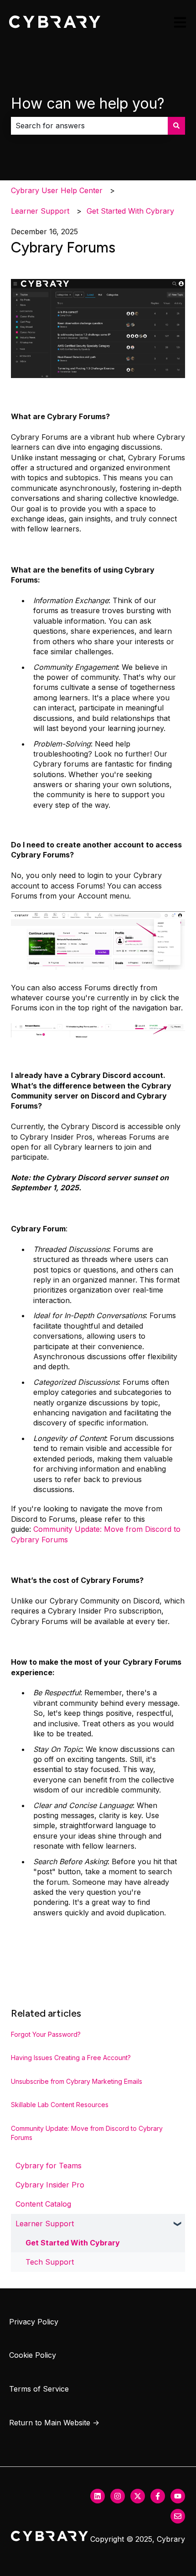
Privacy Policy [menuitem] (34, 2322)
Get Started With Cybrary (130, 211)
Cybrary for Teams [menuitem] (49, 2166)
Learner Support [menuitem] (45, 2224)
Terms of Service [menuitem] (39, 2389)
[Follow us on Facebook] (158, 2496)
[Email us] (178, 2516)
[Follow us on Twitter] (138, 2496)
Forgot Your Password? (46, 2034)
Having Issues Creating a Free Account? (71, 2058)
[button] (178, 2224)
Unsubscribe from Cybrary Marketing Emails (77, 2081)
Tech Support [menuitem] (50, 2262)
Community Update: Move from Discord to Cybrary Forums (87, 2133)
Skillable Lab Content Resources (60, 2105)
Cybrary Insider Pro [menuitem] (50, 2185)
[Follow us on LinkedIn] (98, 2496)
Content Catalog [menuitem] (43, 2204)
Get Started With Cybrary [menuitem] (73, 2243)
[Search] (176, 126)
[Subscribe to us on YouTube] (178, 2496)
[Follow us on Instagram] (118, 2496)
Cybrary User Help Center (57, 190)
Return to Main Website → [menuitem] (54, 2423)
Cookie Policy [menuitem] (33, 2355)
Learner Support (40, 211)
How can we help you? (88, 103)
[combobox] (89, 126)
